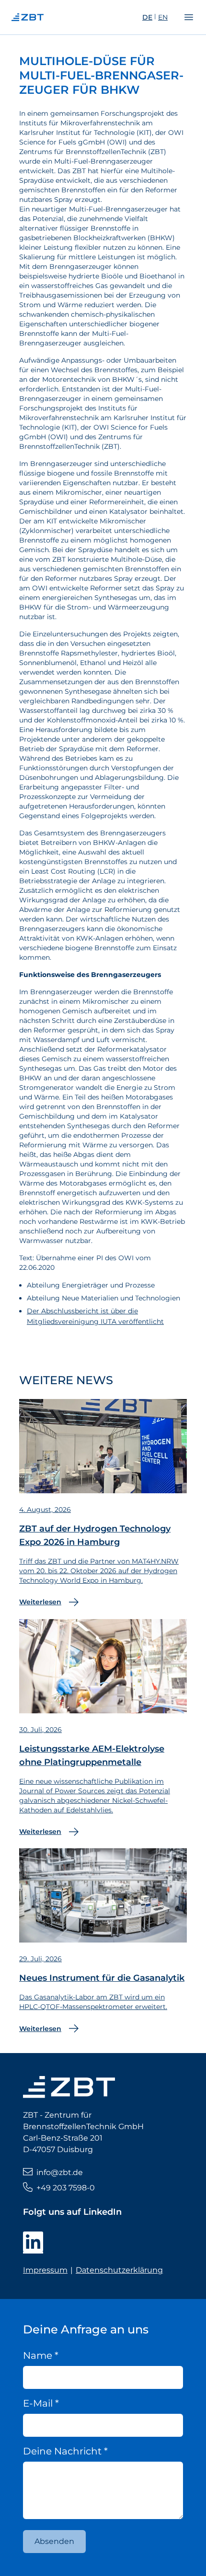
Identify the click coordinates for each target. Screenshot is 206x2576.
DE (147, 17)
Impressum (45, 2270)
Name (41, 2355)
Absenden (54, 2541)
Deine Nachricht (65, 2451)
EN (163, 17)
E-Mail (41, 2403)
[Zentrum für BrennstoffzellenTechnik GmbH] (46, 17)
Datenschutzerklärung (119, 2270)
